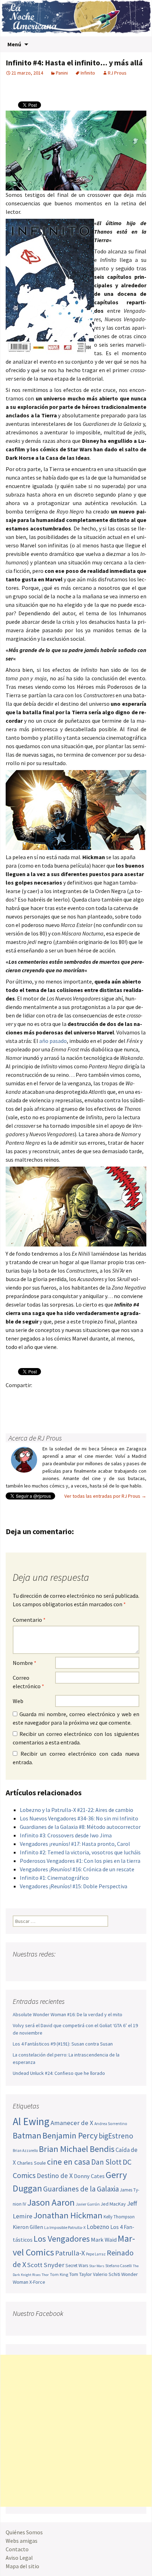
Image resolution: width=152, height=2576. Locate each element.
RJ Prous (117, 73)
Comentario (29, 1620)
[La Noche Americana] (76, 18)
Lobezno (98, 2227)
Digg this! (137, 1397)
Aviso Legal (19, 2558)
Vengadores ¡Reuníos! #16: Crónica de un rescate (77, 1869)
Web (18, 1701)
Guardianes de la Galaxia (81, 2189)
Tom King (59, 2274)
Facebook (13, 1397)
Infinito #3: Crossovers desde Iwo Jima (66, 1835)
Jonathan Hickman (68, 2215)
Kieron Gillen (28, 2227)
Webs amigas (22, 2541)
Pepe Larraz (96, 2254)
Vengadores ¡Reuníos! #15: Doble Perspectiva (74, 1886)
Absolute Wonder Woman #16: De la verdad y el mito (68, 2014)
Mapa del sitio (22, 2566)
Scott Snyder (46, 2265)
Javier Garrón (88, 2204)
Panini (62, 73)
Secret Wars (77, 2266)
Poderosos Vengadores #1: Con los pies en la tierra (80, 1861)
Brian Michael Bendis (77, 2149)
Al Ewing (31, 2121)
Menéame (82, 1397)
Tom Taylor (81, 2274)
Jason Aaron (51, 2202)
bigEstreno (116, 2136)
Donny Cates (89, 2176)
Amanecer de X (72, 2123)
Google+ (41, 1397)
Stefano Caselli (119, 2266)
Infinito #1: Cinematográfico (54, 1878)
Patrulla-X (70, 2253)
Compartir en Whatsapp (27, 1410)
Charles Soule (31, 2163)
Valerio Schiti (107, 2274)
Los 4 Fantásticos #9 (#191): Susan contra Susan (63, 2044)
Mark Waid (104, 2240)
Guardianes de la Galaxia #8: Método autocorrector (80, 1827)
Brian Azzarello (25, 2150)
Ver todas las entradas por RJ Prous (105, 1496)
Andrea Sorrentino (111, 2124)
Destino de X (55, 2176)
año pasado (53, 1041)
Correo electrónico (28, 1682)
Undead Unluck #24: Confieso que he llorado (59, 2073)
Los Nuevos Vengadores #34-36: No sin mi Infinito (79, 1818)
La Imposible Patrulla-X (65, 2227)
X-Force (37, 2282)
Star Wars (97, 2266)
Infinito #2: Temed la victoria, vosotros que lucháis (80, 1852)
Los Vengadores (62, 2239)
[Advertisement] (76, 2431)
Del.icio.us (13, 1410)
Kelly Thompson (119, 2217)
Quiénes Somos (24, 2532)
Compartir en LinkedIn (96, 1397)
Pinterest (55, 1397)
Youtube (46, 1968)
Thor (45, 2275)
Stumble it (124, 1397)
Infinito (88, 73)
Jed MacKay (113, 2204)
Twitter (27, 1397)
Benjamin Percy (70, 2135)
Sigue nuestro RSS (86, 1968)
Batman (27, 2135)
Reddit (110, 1397)
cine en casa (69, 2162)
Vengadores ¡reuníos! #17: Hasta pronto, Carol (75, 1844)
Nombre (25, 1663)
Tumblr (68, 1397)
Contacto (17, 2549)
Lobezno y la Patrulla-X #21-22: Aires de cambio (77, 1810)
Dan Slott (106, 2162)
